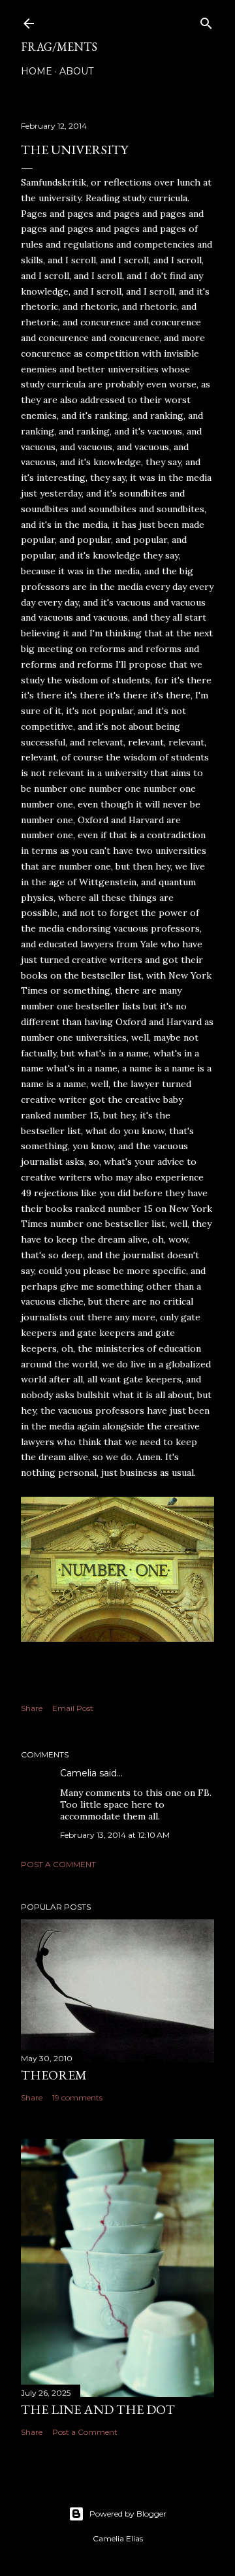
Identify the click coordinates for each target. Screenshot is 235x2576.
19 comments (77, 2097)
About (76, 71)
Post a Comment (58, 1864)
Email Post (73, 1708)
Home (37, 71)
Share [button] (32, 1708)
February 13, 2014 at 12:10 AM (115, 1835)
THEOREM (54, 2075)
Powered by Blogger (128, 2514)
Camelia (78, 1773)
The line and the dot (98, 2409)
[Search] (206, 21)
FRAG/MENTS (59, 47)
